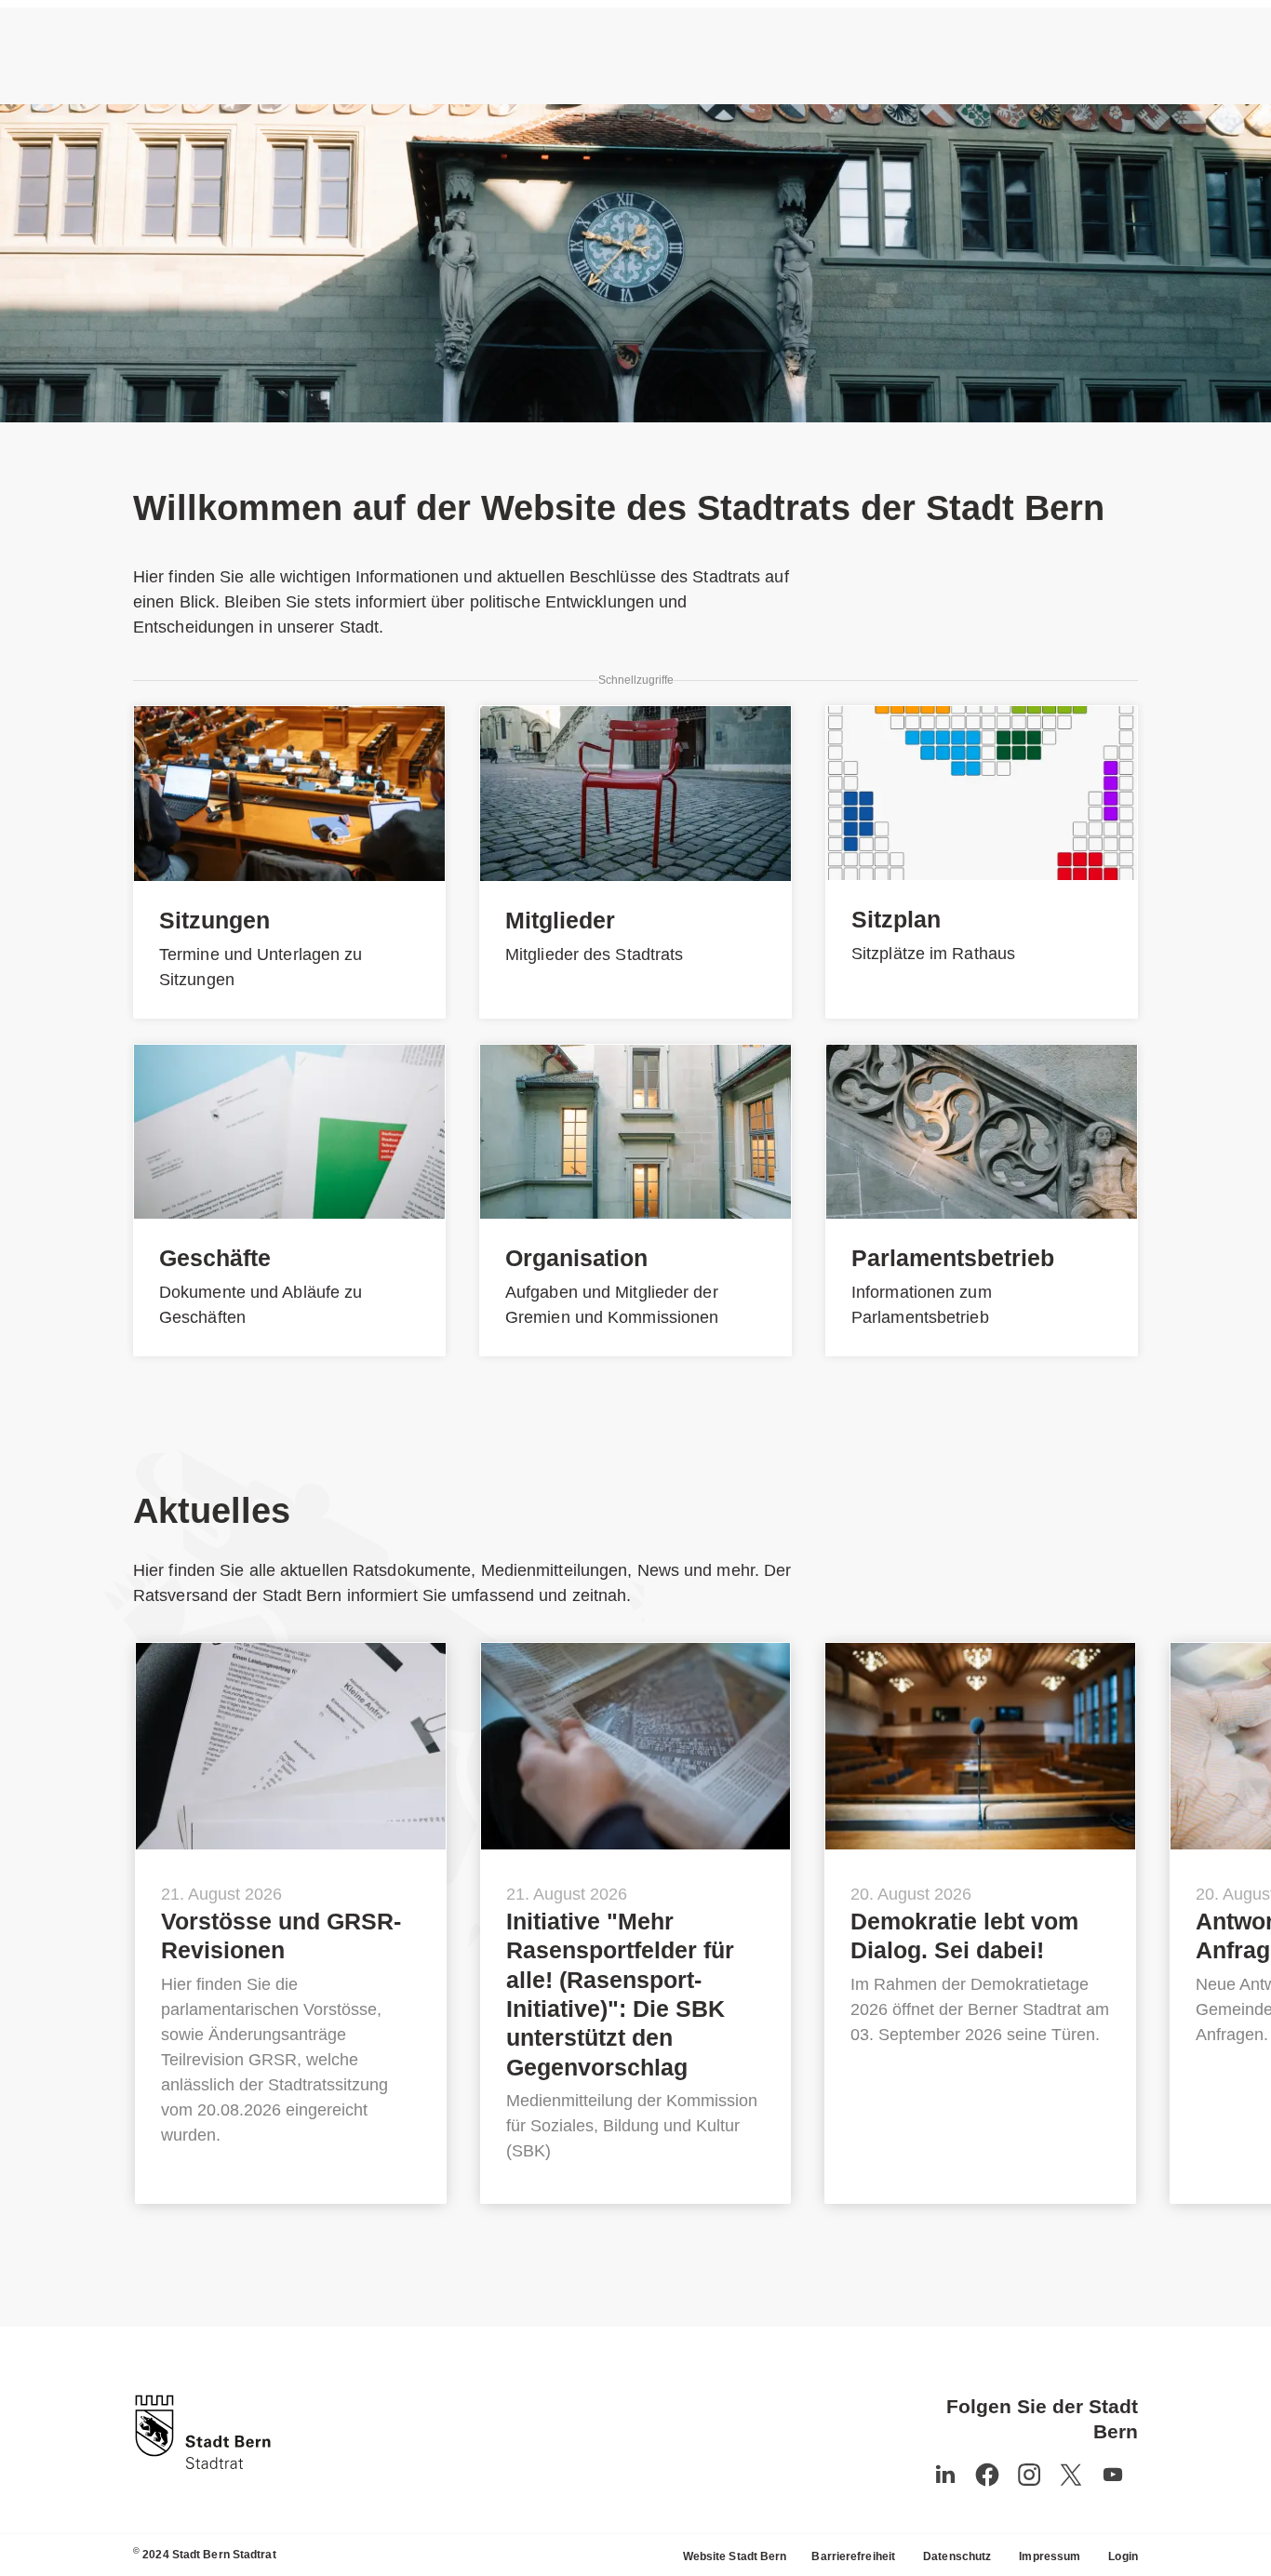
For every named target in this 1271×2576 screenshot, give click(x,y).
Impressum (1050, 2556)
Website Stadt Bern (735, 2556)
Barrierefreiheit (853, 2556)
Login (1123, 2556)
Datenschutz (957, 2556)
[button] (1113, 2475)
